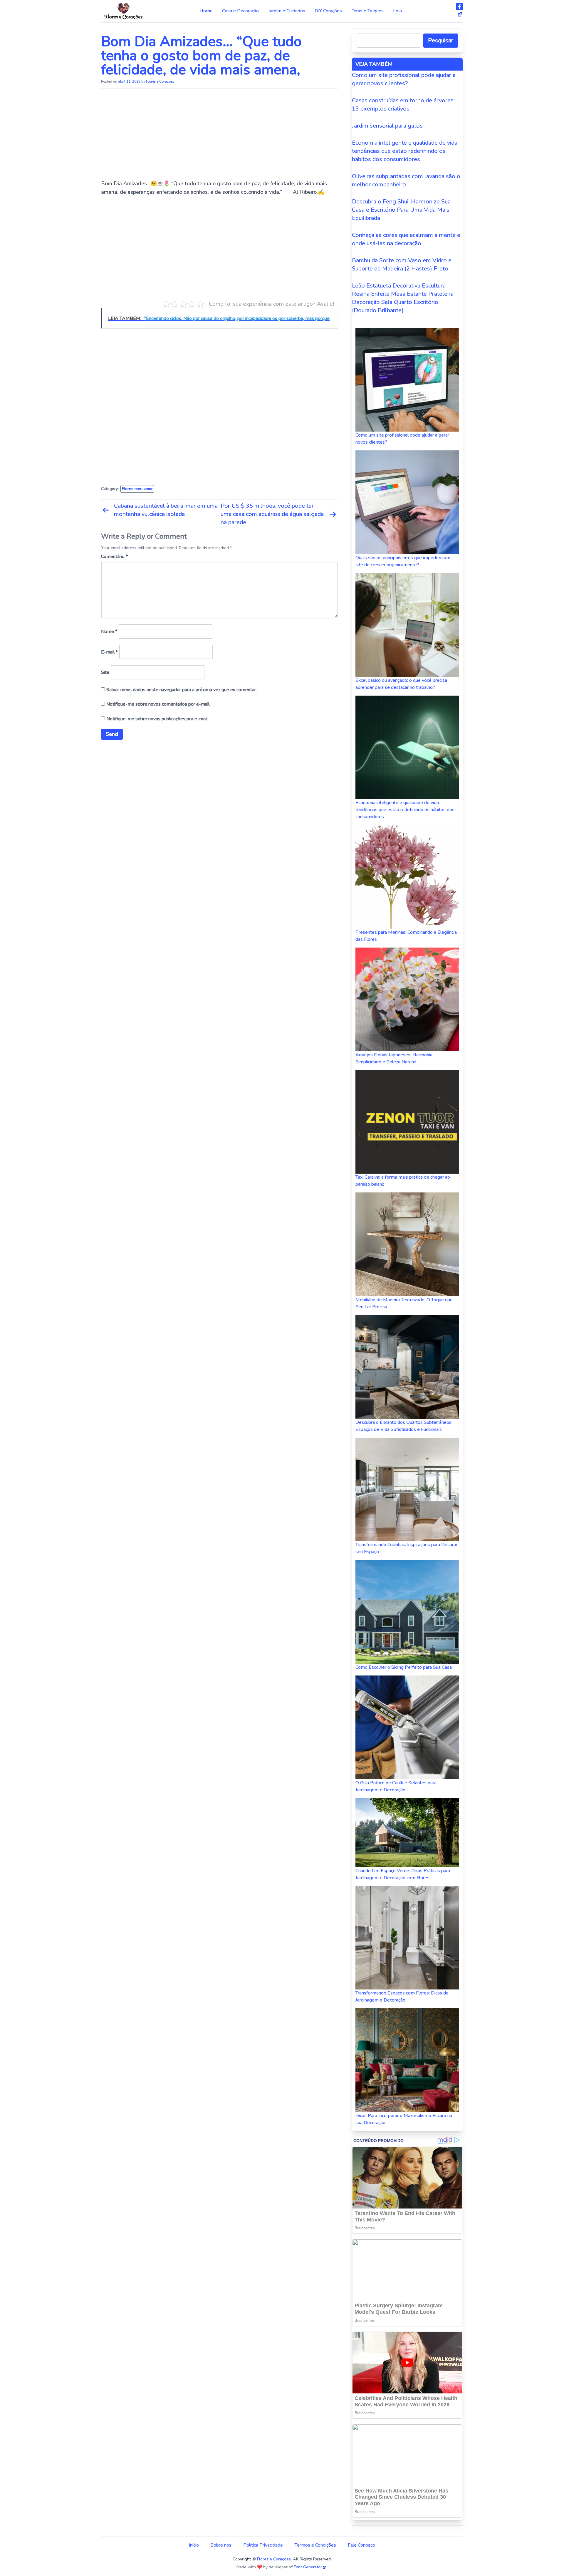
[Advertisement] (219, 136)
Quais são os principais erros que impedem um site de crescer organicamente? (403, 561)
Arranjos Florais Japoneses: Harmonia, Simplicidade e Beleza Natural (394, 1058)
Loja (397, 11)
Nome (109, 632)
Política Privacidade (263, 2545)
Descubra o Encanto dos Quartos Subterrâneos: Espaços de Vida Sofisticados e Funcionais (404, 1426)
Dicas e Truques (367, 11)
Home (206, 11)
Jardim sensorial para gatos (387, 126)
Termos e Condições (315, 2545)
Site (105, 672)
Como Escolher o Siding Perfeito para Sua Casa (404, 1667)
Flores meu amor (137, 489)
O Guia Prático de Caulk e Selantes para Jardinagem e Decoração (396, 1786)
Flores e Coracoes (160, 81)
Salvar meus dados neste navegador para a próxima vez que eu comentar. (182, 690)
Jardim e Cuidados (287, 11)
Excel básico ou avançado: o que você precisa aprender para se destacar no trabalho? (401, 684)
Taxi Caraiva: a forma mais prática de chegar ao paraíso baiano (403, 1181)
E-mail (109, 652)
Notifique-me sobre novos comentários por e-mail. (158, 704)
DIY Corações (328, 11)
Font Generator (308, 2567)
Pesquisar (441, 40)
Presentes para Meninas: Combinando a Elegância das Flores (406, 936)
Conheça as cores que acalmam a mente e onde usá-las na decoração (406, 239)
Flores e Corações (274, 2559)
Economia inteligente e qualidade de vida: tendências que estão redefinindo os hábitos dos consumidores (405, 151)
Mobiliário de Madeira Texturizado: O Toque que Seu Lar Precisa (404, 1303)
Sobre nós (221, 2545)
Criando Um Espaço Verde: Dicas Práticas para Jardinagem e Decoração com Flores (403, 1874)
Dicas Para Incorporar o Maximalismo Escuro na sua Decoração (404, 2119)
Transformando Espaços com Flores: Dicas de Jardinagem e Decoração (402, 1997)
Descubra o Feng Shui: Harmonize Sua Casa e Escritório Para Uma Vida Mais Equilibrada (401, 210)
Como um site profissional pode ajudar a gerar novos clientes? (404, 79)
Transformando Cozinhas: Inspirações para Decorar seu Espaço (406, 1548)
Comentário (114, 557)
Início (194, 2545)
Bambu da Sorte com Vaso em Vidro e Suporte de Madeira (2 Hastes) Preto (402, 264)
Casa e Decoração (240, 11)
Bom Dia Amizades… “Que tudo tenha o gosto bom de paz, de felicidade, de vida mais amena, (201, 56)
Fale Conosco (361, 2545)
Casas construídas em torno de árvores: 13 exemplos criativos (403, 105)
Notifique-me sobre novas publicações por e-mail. (157, 719)
